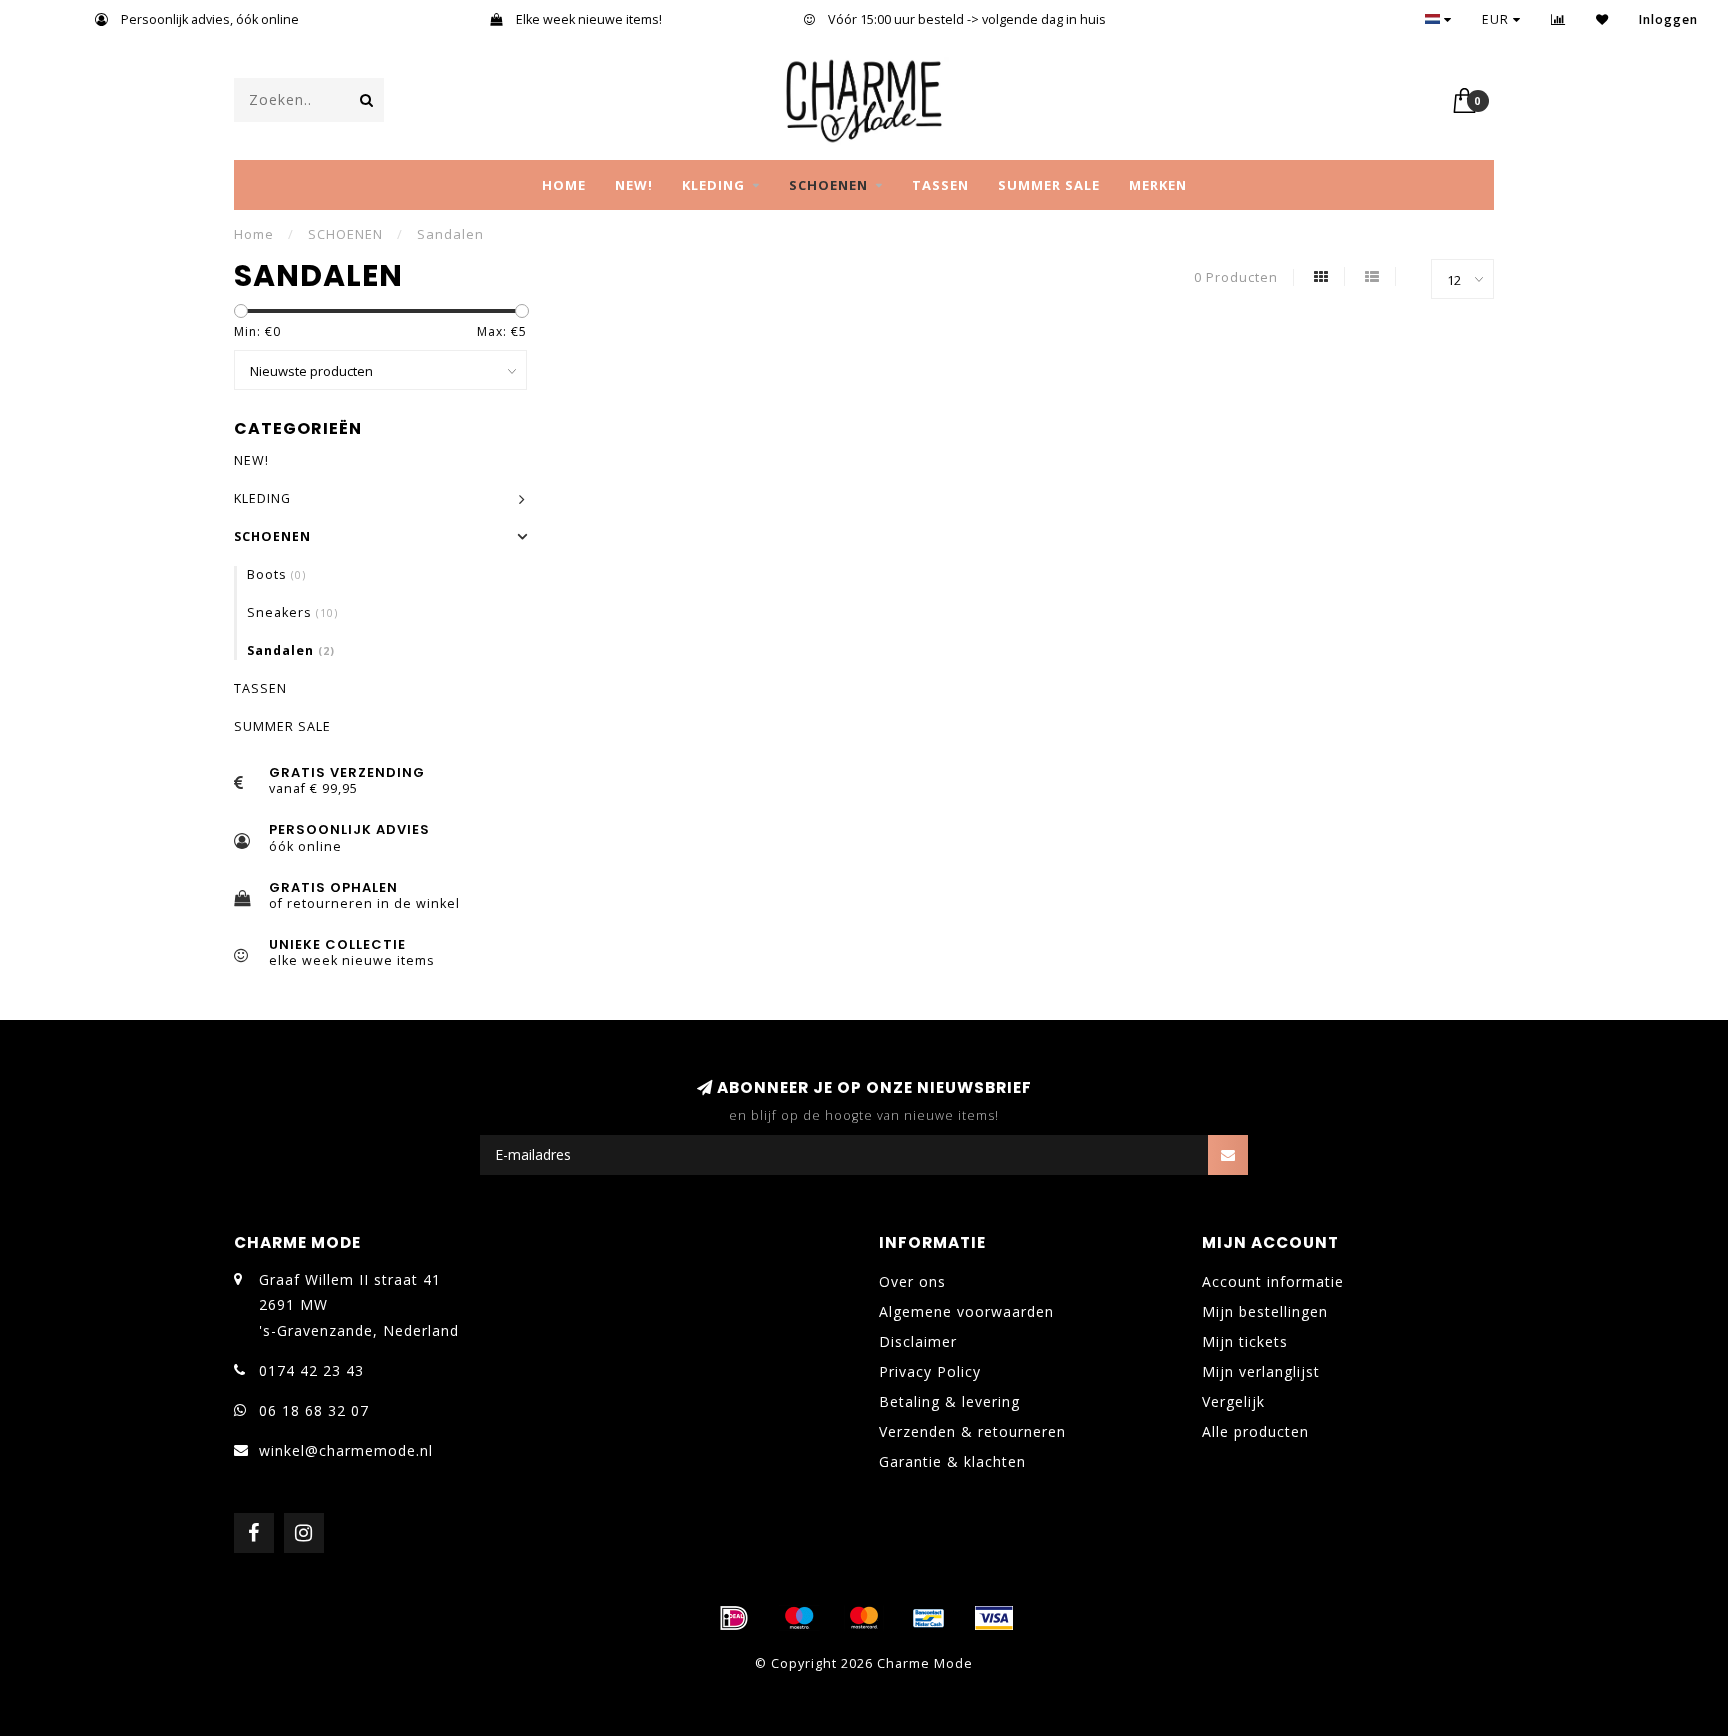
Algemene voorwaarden (966, 1311)
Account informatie (1273, 1281)
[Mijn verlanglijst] (1602, 19)
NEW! (634, 185)
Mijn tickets (1245, 1341)
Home (564, 185)
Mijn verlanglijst (1261, 1371)
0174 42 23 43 (311, 1370)
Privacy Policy (930, 1371)
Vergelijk (1233, 1401)
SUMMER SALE (1049, 185)
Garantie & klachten (952, 1461)
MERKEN (1158, 185)
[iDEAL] (734, 1618)
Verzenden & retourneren (972, 1431)
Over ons (912, 1281)
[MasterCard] (864, 1618)
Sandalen (291, 650)
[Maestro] (799, 1618)
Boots (276, 574)
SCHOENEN (828, 185)
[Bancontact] (929, 1618)
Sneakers (292, 612)
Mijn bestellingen (1265, 1311)
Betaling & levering (949, 1401)
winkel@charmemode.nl (346, 1450)
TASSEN (940, 185)
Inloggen (1668, 19)
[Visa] (994, 1618)
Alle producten (1255, 1431)
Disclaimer (918, 1341)
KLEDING (713, 185)
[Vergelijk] (1558, 19)
